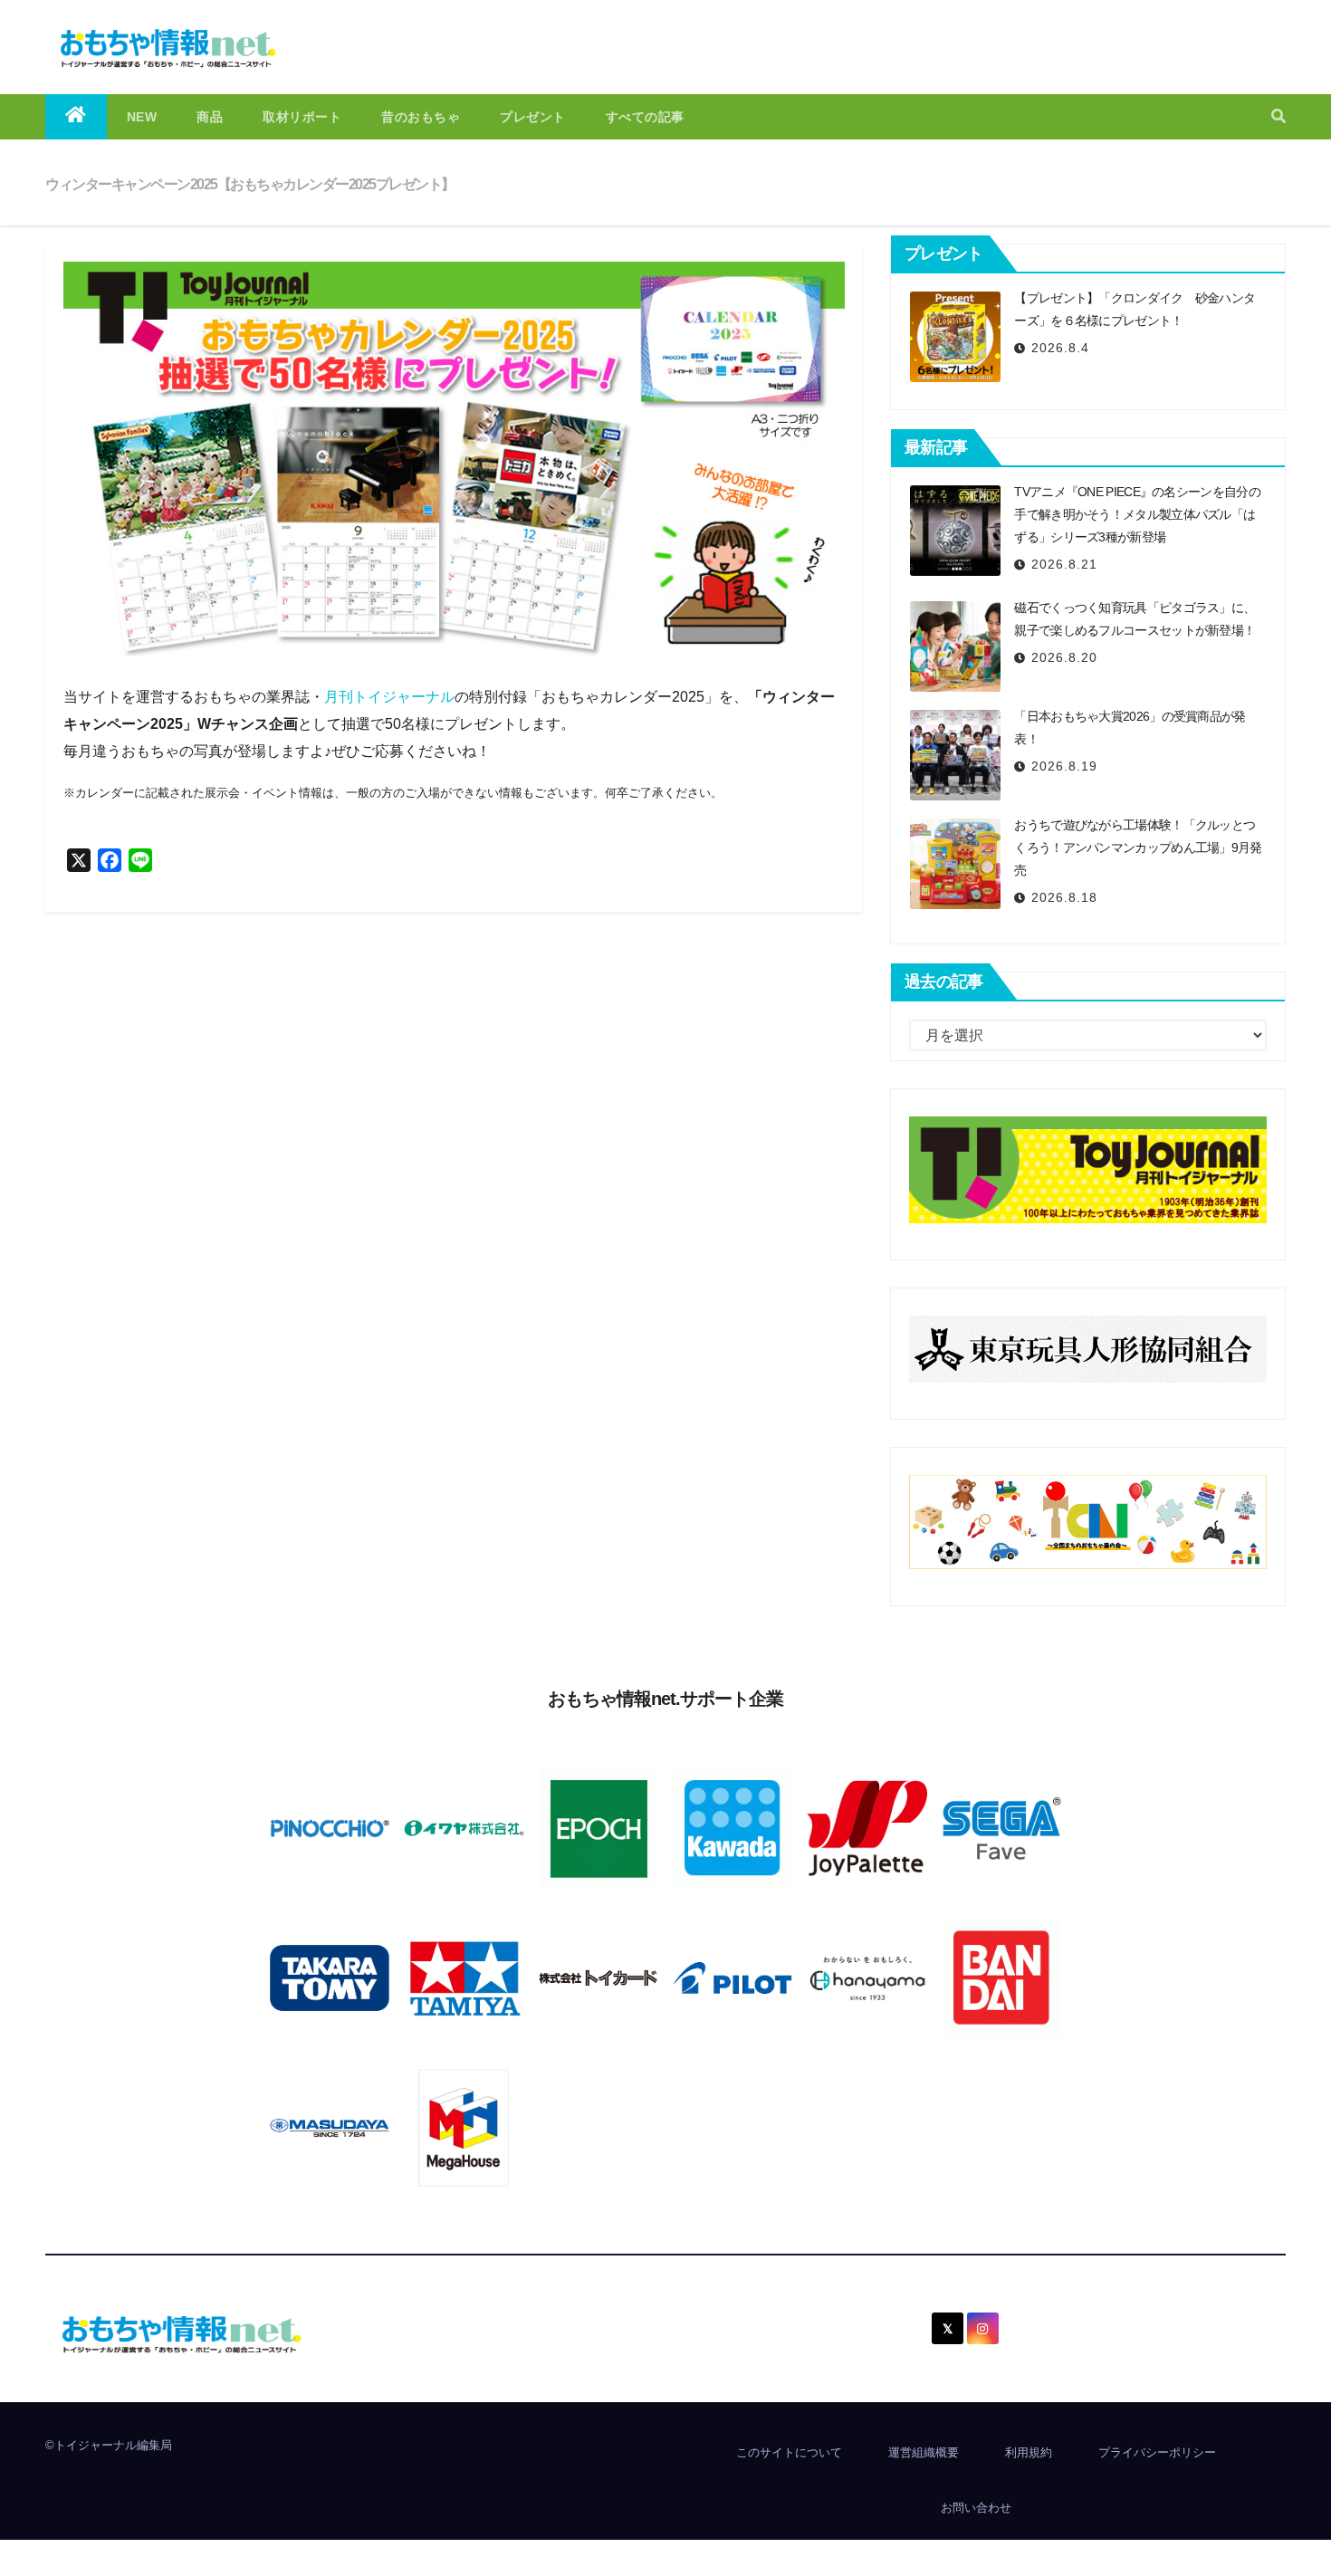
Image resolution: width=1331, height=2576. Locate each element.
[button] (1278, 116)
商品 (210, 117)
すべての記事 (645, 117)
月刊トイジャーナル (389, 697)
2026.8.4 (1060, 348)
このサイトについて (789, 2452)
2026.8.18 (1064, 897)
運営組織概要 (924, 2452)
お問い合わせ (976, 2508)
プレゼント (533, 117)
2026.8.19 (1064, 766)
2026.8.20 (1064, 657)
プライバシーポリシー (1157, 2452)
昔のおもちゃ (421, 117)
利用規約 (1029, 2452)
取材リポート (302, 117)
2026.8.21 (1064, 564)
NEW (142, 117)
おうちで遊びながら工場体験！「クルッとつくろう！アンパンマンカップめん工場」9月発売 (1138, 847)
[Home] (76, 117)
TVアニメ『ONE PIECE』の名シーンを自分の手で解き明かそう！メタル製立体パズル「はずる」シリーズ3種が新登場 (1137, 514)
